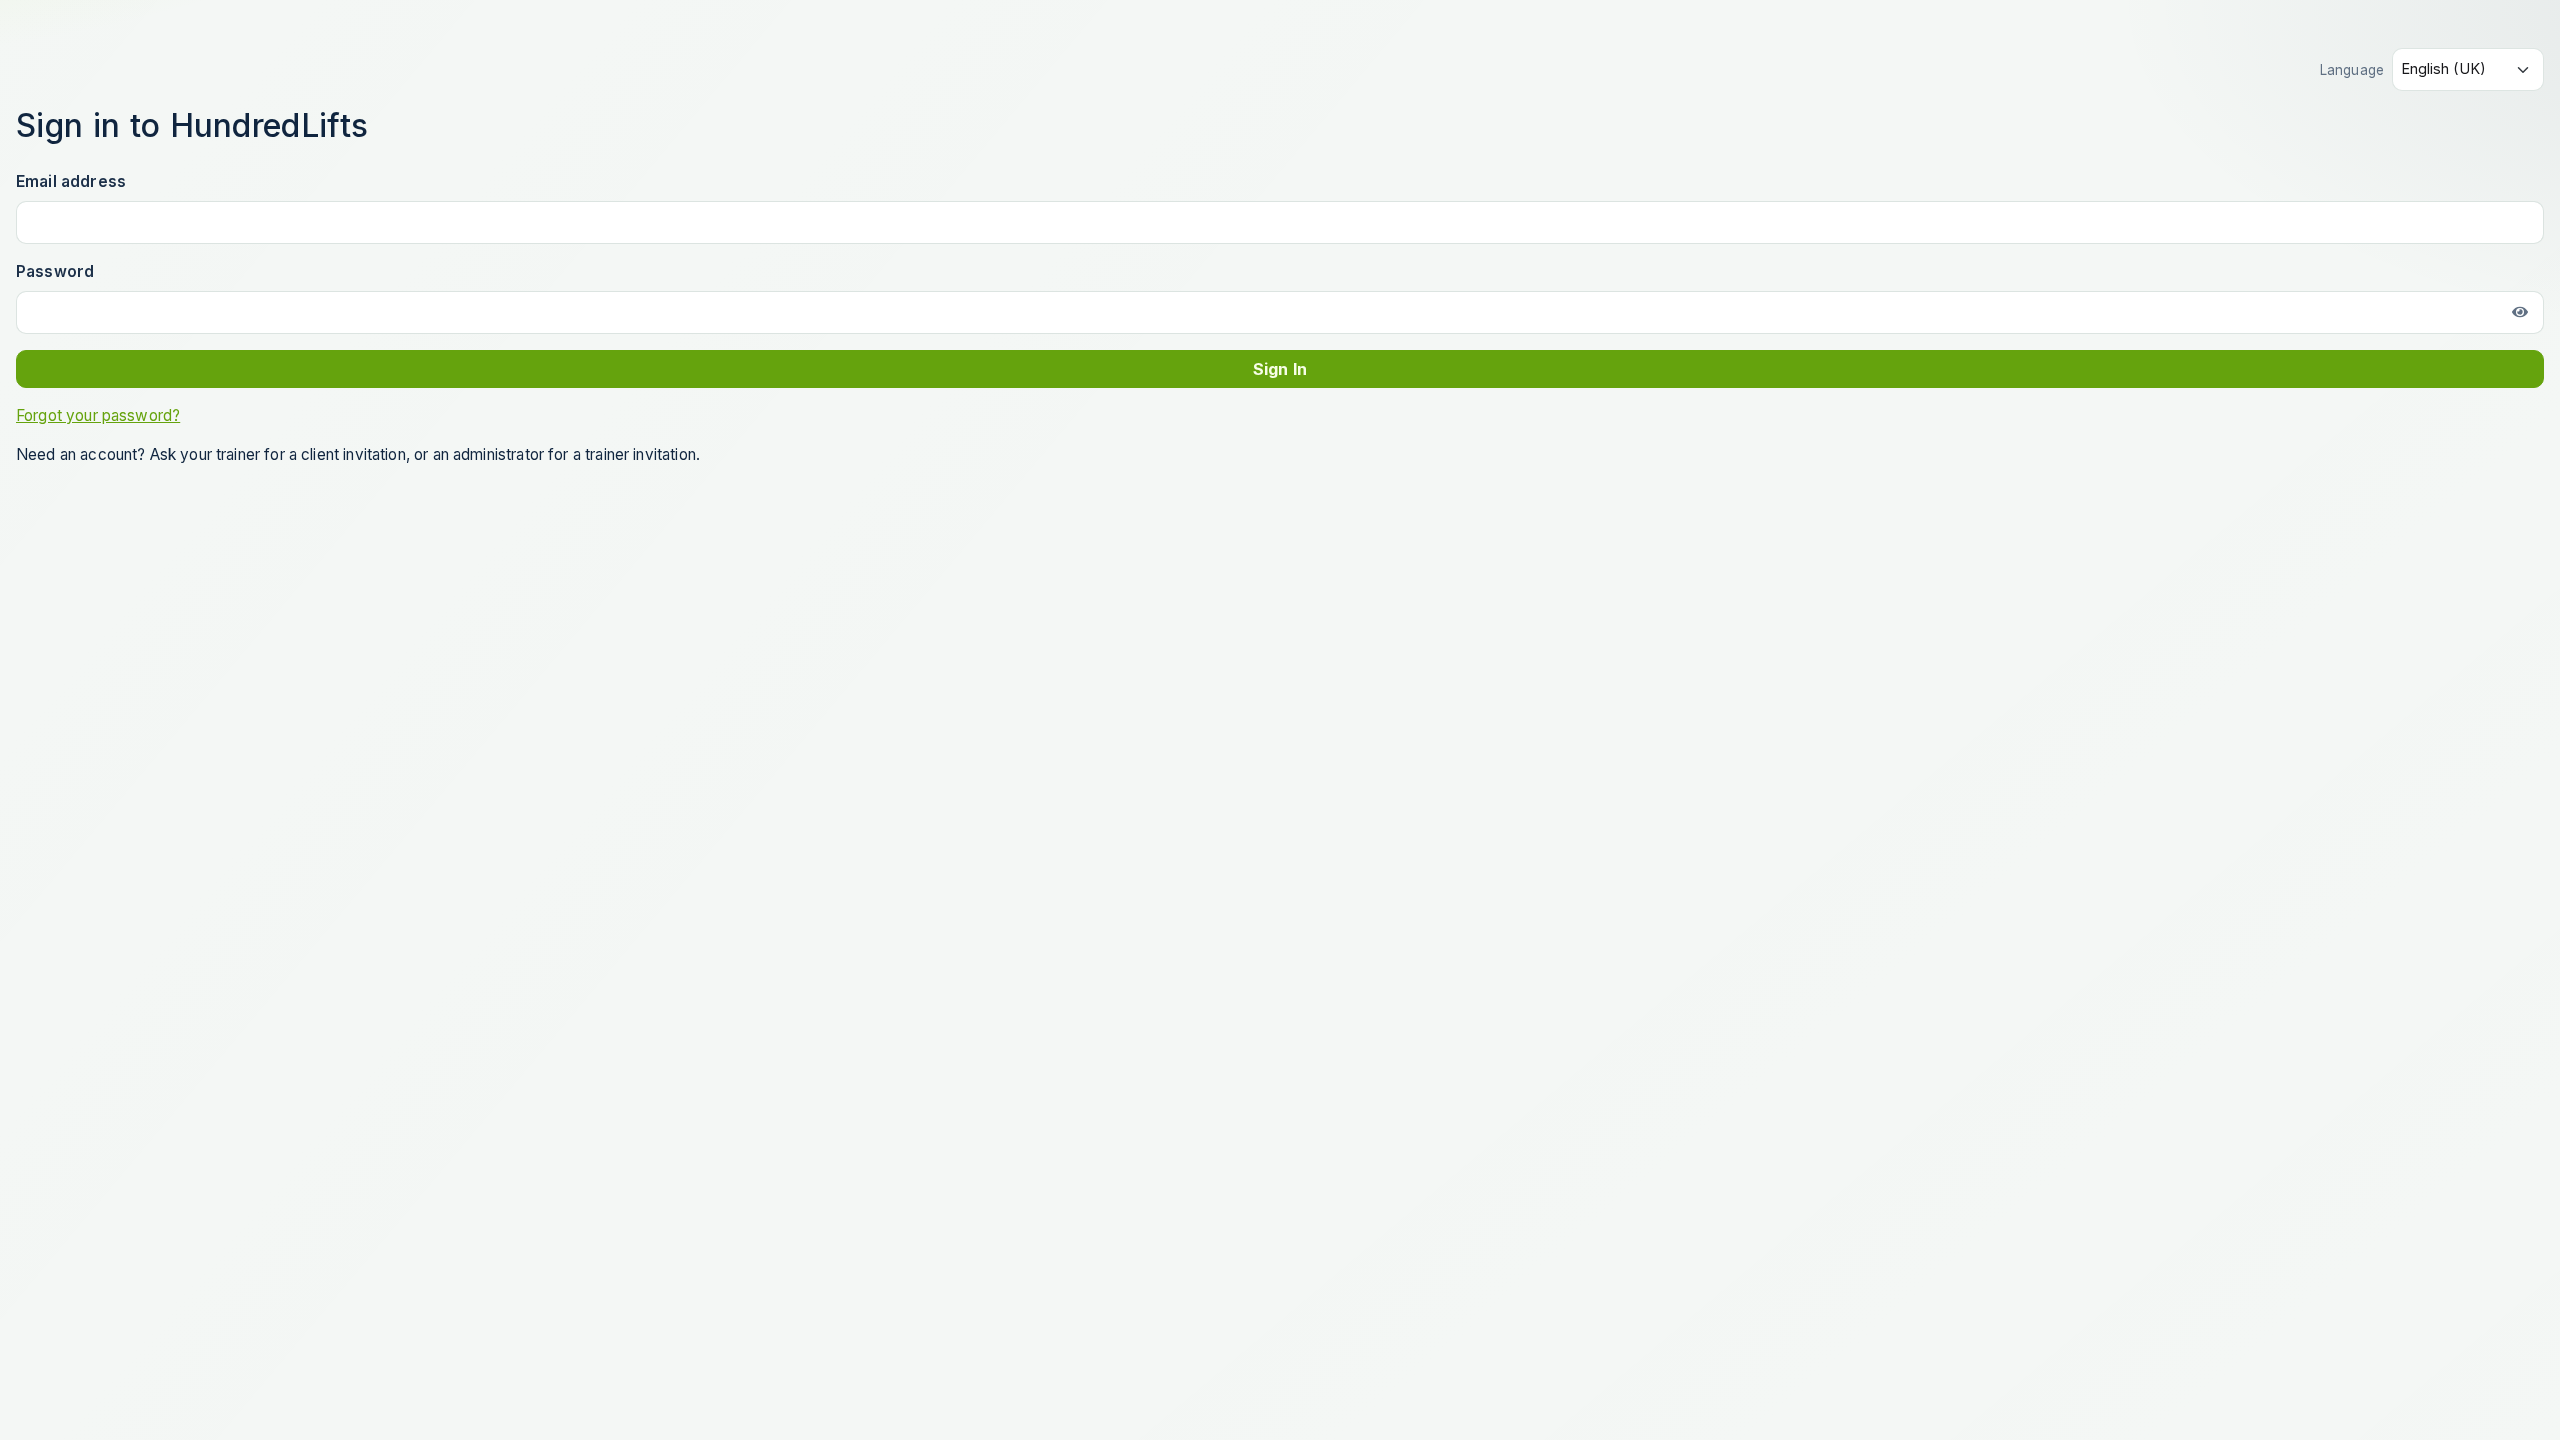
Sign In (1280, 369)
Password (55, 271)
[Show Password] (2521, 312)
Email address (71, 181)
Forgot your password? (98, 415)
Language (2352, 70)
